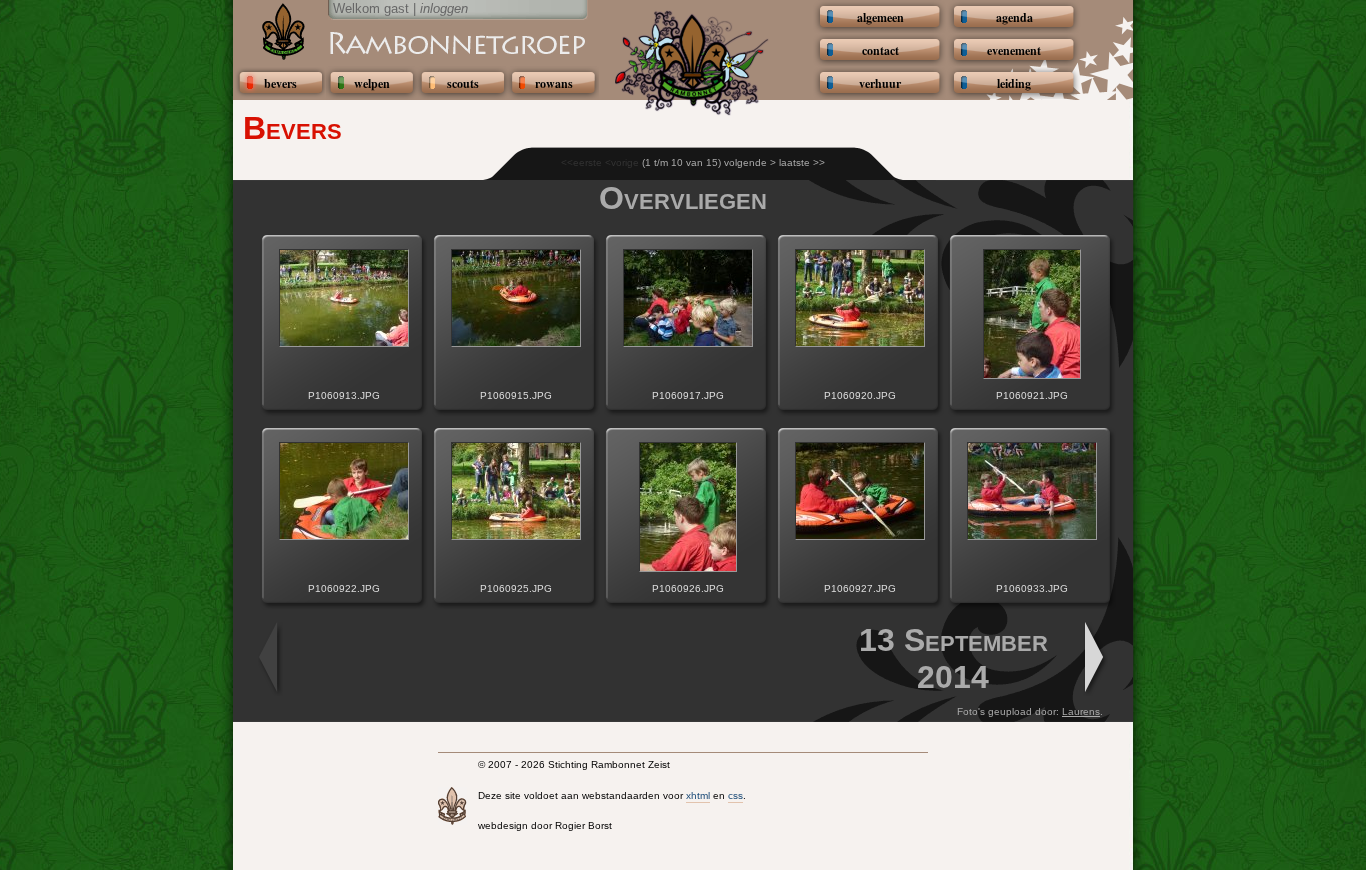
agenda (1014, 17)
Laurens (1081, 711)
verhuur (880, 83)
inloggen (444, 8)
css (735, 795)
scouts (463, 83)
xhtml (698, 795)
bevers (280, 83)
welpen (372, 83)
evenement (1014, 50)
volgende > (750, 162)
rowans (554, 83)
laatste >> (802, 162)
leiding (1014, 83)
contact (880, 50)
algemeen (880, 17)
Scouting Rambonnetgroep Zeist (408, 42)
